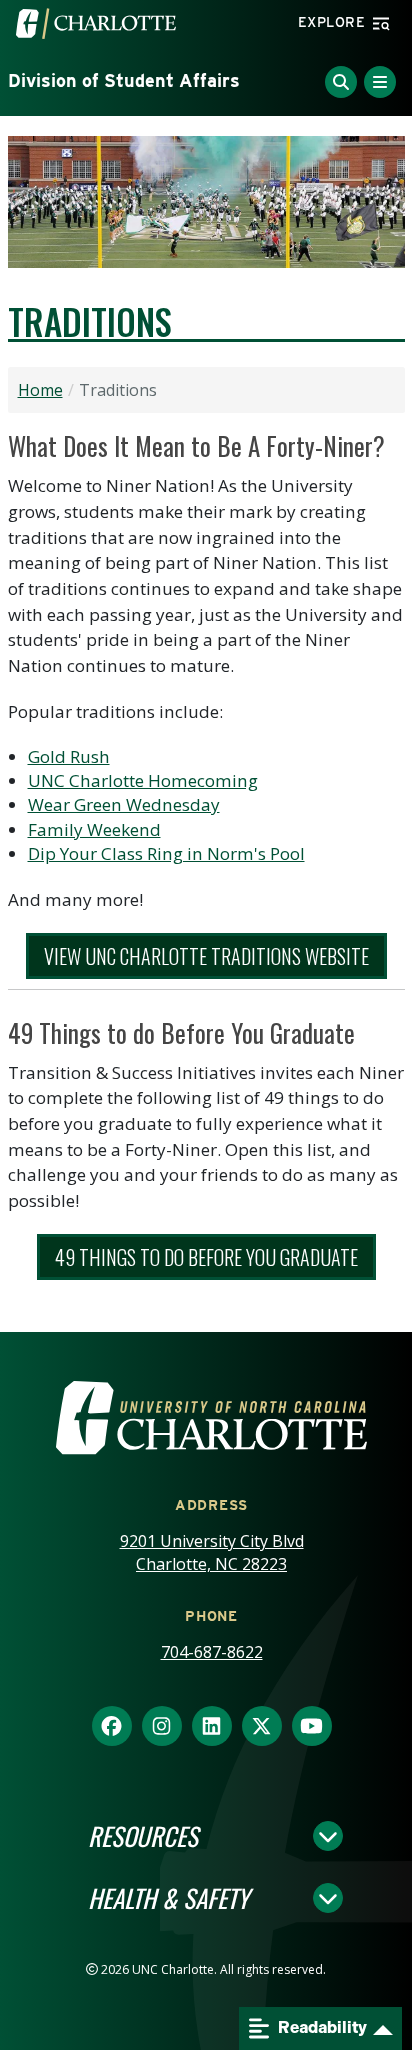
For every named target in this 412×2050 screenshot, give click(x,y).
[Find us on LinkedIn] (212, 1727)
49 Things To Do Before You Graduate (206, 1257)
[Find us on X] (262, 1727)
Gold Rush (69, 756)
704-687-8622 (212, 1652)
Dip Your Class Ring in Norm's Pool (166, 853)
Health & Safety (168, 1898)
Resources (143, 1836)
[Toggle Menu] (380, 82)
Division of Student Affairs (124, 80)
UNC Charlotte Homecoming (143, 780)
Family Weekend (94, 829)
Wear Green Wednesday (124, 804)
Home (40, 390)
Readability (321, 2027)
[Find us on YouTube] (312, 1727)
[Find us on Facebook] (112, 1727)
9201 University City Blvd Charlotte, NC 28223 (212, 1552)
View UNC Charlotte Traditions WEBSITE (206, 956)
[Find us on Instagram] (162, 1727)
